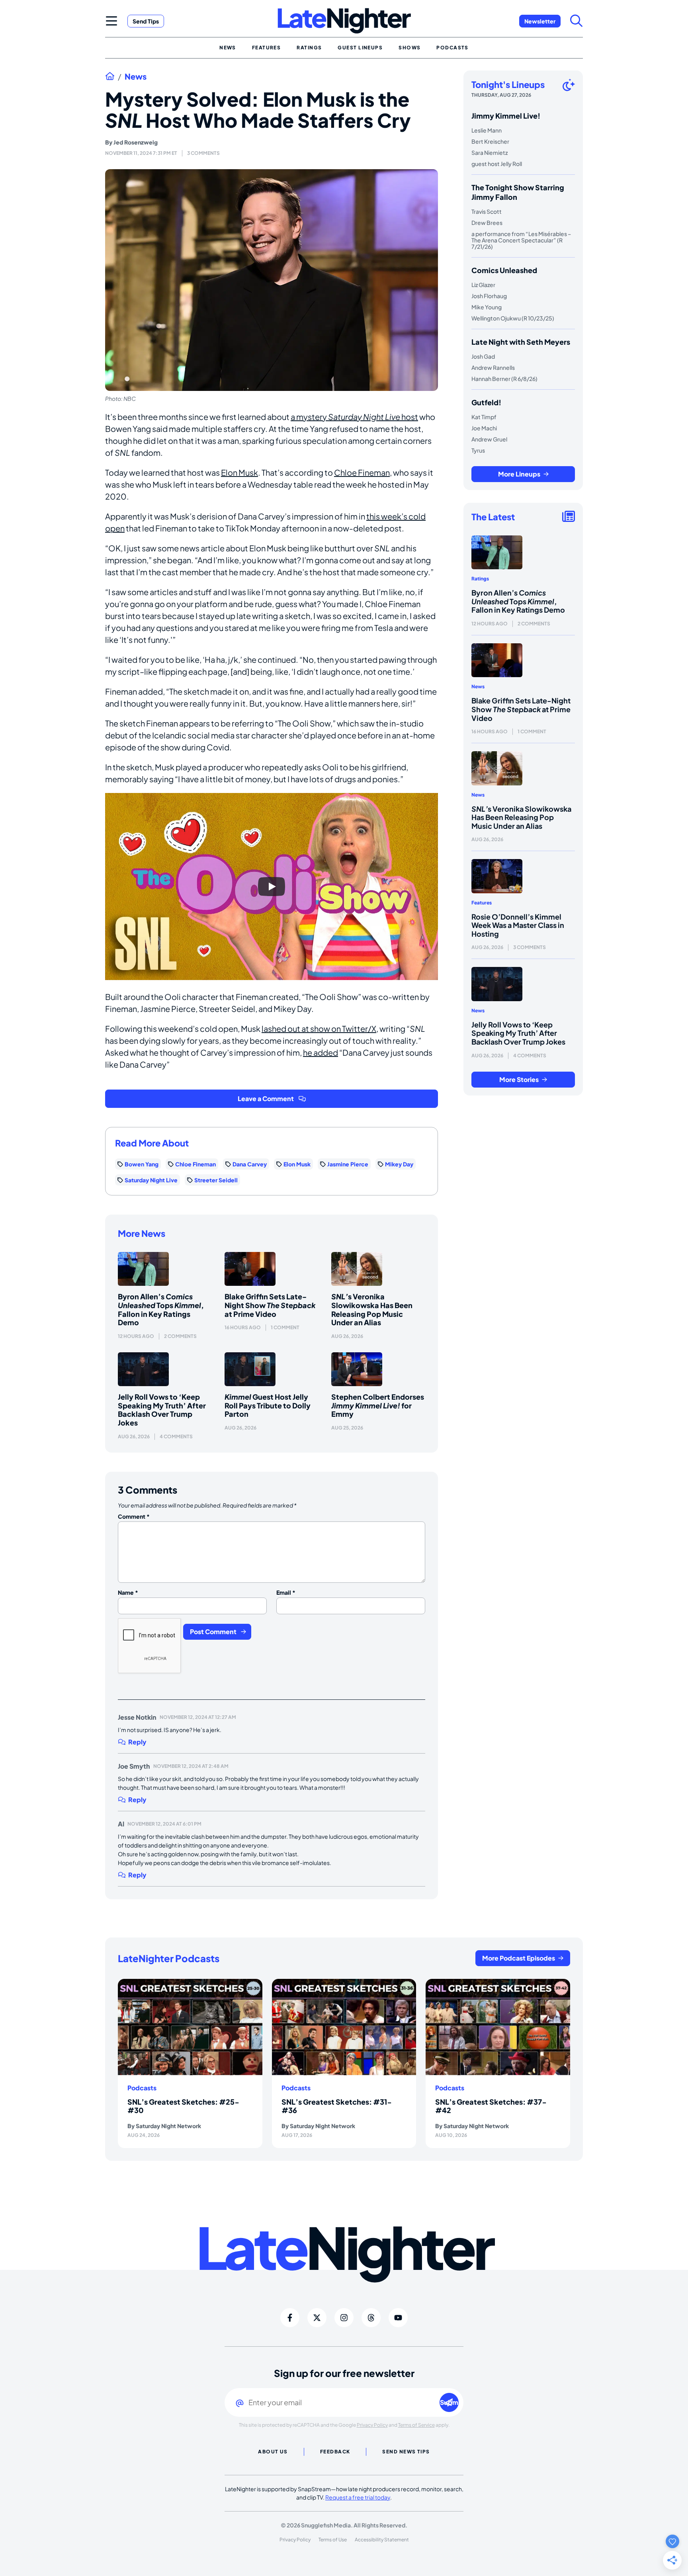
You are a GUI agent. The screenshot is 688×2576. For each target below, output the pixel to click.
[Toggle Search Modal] (577, 21)
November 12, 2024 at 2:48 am (191, 1766)
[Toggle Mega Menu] (111, 21)
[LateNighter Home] (344, 21)
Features (482, 903)
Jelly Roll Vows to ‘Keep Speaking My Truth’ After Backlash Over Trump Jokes (162, 1410)
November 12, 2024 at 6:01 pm (164, 1824)
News (136, 76)
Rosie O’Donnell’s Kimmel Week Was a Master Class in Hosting (518, 925)
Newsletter (540, 21)
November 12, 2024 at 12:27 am (198, 1717)
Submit (449, 2402)
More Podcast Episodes (519, 1958)
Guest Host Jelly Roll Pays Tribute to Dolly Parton (268, 1405)
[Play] (272, 887)
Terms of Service (416, 2425)
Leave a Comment (266, 1099)
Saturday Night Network (168, 2126)
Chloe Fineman (362, 472)
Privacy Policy (372, 2425)
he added (321, 1052)
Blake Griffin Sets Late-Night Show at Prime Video (270, 1305)
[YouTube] (398, 2318)
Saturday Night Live (151, 1180)
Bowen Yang (142, 1164)
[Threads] (371, 2318)
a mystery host (354, 417)
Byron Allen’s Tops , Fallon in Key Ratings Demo (161, 1309)
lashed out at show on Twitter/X (319, 1028)
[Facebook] (290, 2318)
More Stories (519, 1079)
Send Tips (146, 21)
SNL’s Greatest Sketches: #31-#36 (337, 2106)
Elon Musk (239, 472)
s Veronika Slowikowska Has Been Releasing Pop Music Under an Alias (372, 1309)
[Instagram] (344, 2318)
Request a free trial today (358, 2497)
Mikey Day (399, 1164)
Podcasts (142, 2088)
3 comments (203, 153)
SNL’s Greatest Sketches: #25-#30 (183, 2106)
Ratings (480, 579)
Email (286, 1592)
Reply (137, 1742)
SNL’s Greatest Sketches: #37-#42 (491, 2106)
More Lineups (519, 474)
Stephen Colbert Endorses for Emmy (378, 1405)
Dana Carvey (250, 1164)
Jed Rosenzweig (136, 142)
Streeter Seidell (216, 1180)
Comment (134, 1516)
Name (128, 1592)
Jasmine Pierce (348, 1164)
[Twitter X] (317, 2318)
